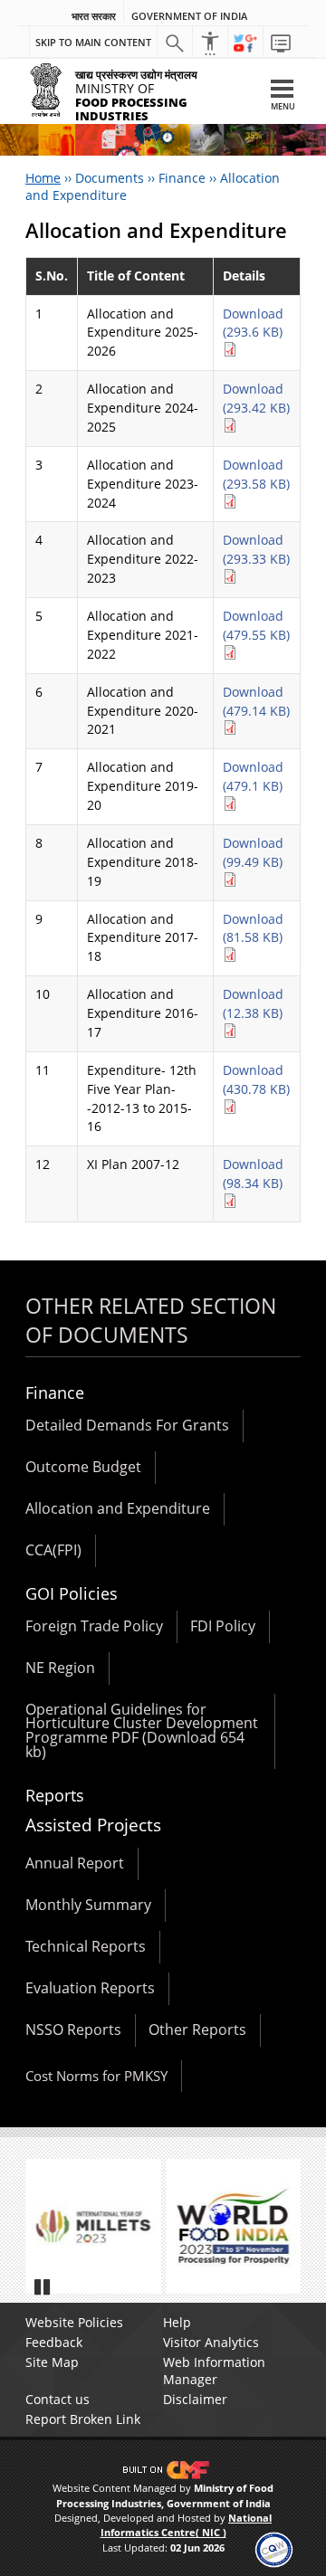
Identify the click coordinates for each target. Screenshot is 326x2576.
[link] (274, 2548)
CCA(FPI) (53, 1550)
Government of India (189, 16)
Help (177, 2322)
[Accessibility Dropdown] (210, 43)
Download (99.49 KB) (253, 852)
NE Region (60, 1668)
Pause (43, 2286)
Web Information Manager (214, 2371)
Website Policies (74, 2322)
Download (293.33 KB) (256, 549)
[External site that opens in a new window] (160, 2227)
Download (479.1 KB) (253, 776)
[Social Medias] (245, 43)
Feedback (54, 2342)
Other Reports (197, 2029)
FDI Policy (223, 1626)
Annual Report (75, 1863)
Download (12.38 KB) (253, 1003)
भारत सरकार (94, 16)
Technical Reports (86, 1946)
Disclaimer (195, 2399)
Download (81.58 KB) (253, 928)
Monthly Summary (88, 1905)
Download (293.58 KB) (256, 474)
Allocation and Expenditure (118, 1508)
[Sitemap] (281, 43)
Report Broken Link (83, 2419)
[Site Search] (175, 43)
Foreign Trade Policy (94, 1626)
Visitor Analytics (211, 2342)
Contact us (58, 2399)
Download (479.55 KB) (256, 625)
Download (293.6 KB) (253, 323)
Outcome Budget (83, 1467)
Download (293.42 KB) (256, 398)
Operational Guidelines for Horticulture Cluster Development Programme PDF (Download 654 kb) (142, 1731)
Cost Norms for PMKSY (96, 2076)
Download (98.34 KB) (253, 1174)
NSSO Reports (73, 2029)
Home (43, 178)
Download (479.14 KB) (256, 701)
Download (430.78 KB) (256, 1079)
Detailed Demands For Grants (127, 1425)
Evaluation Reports (90, 1988)
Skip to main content (93, 42)
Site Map (52, 2362)
